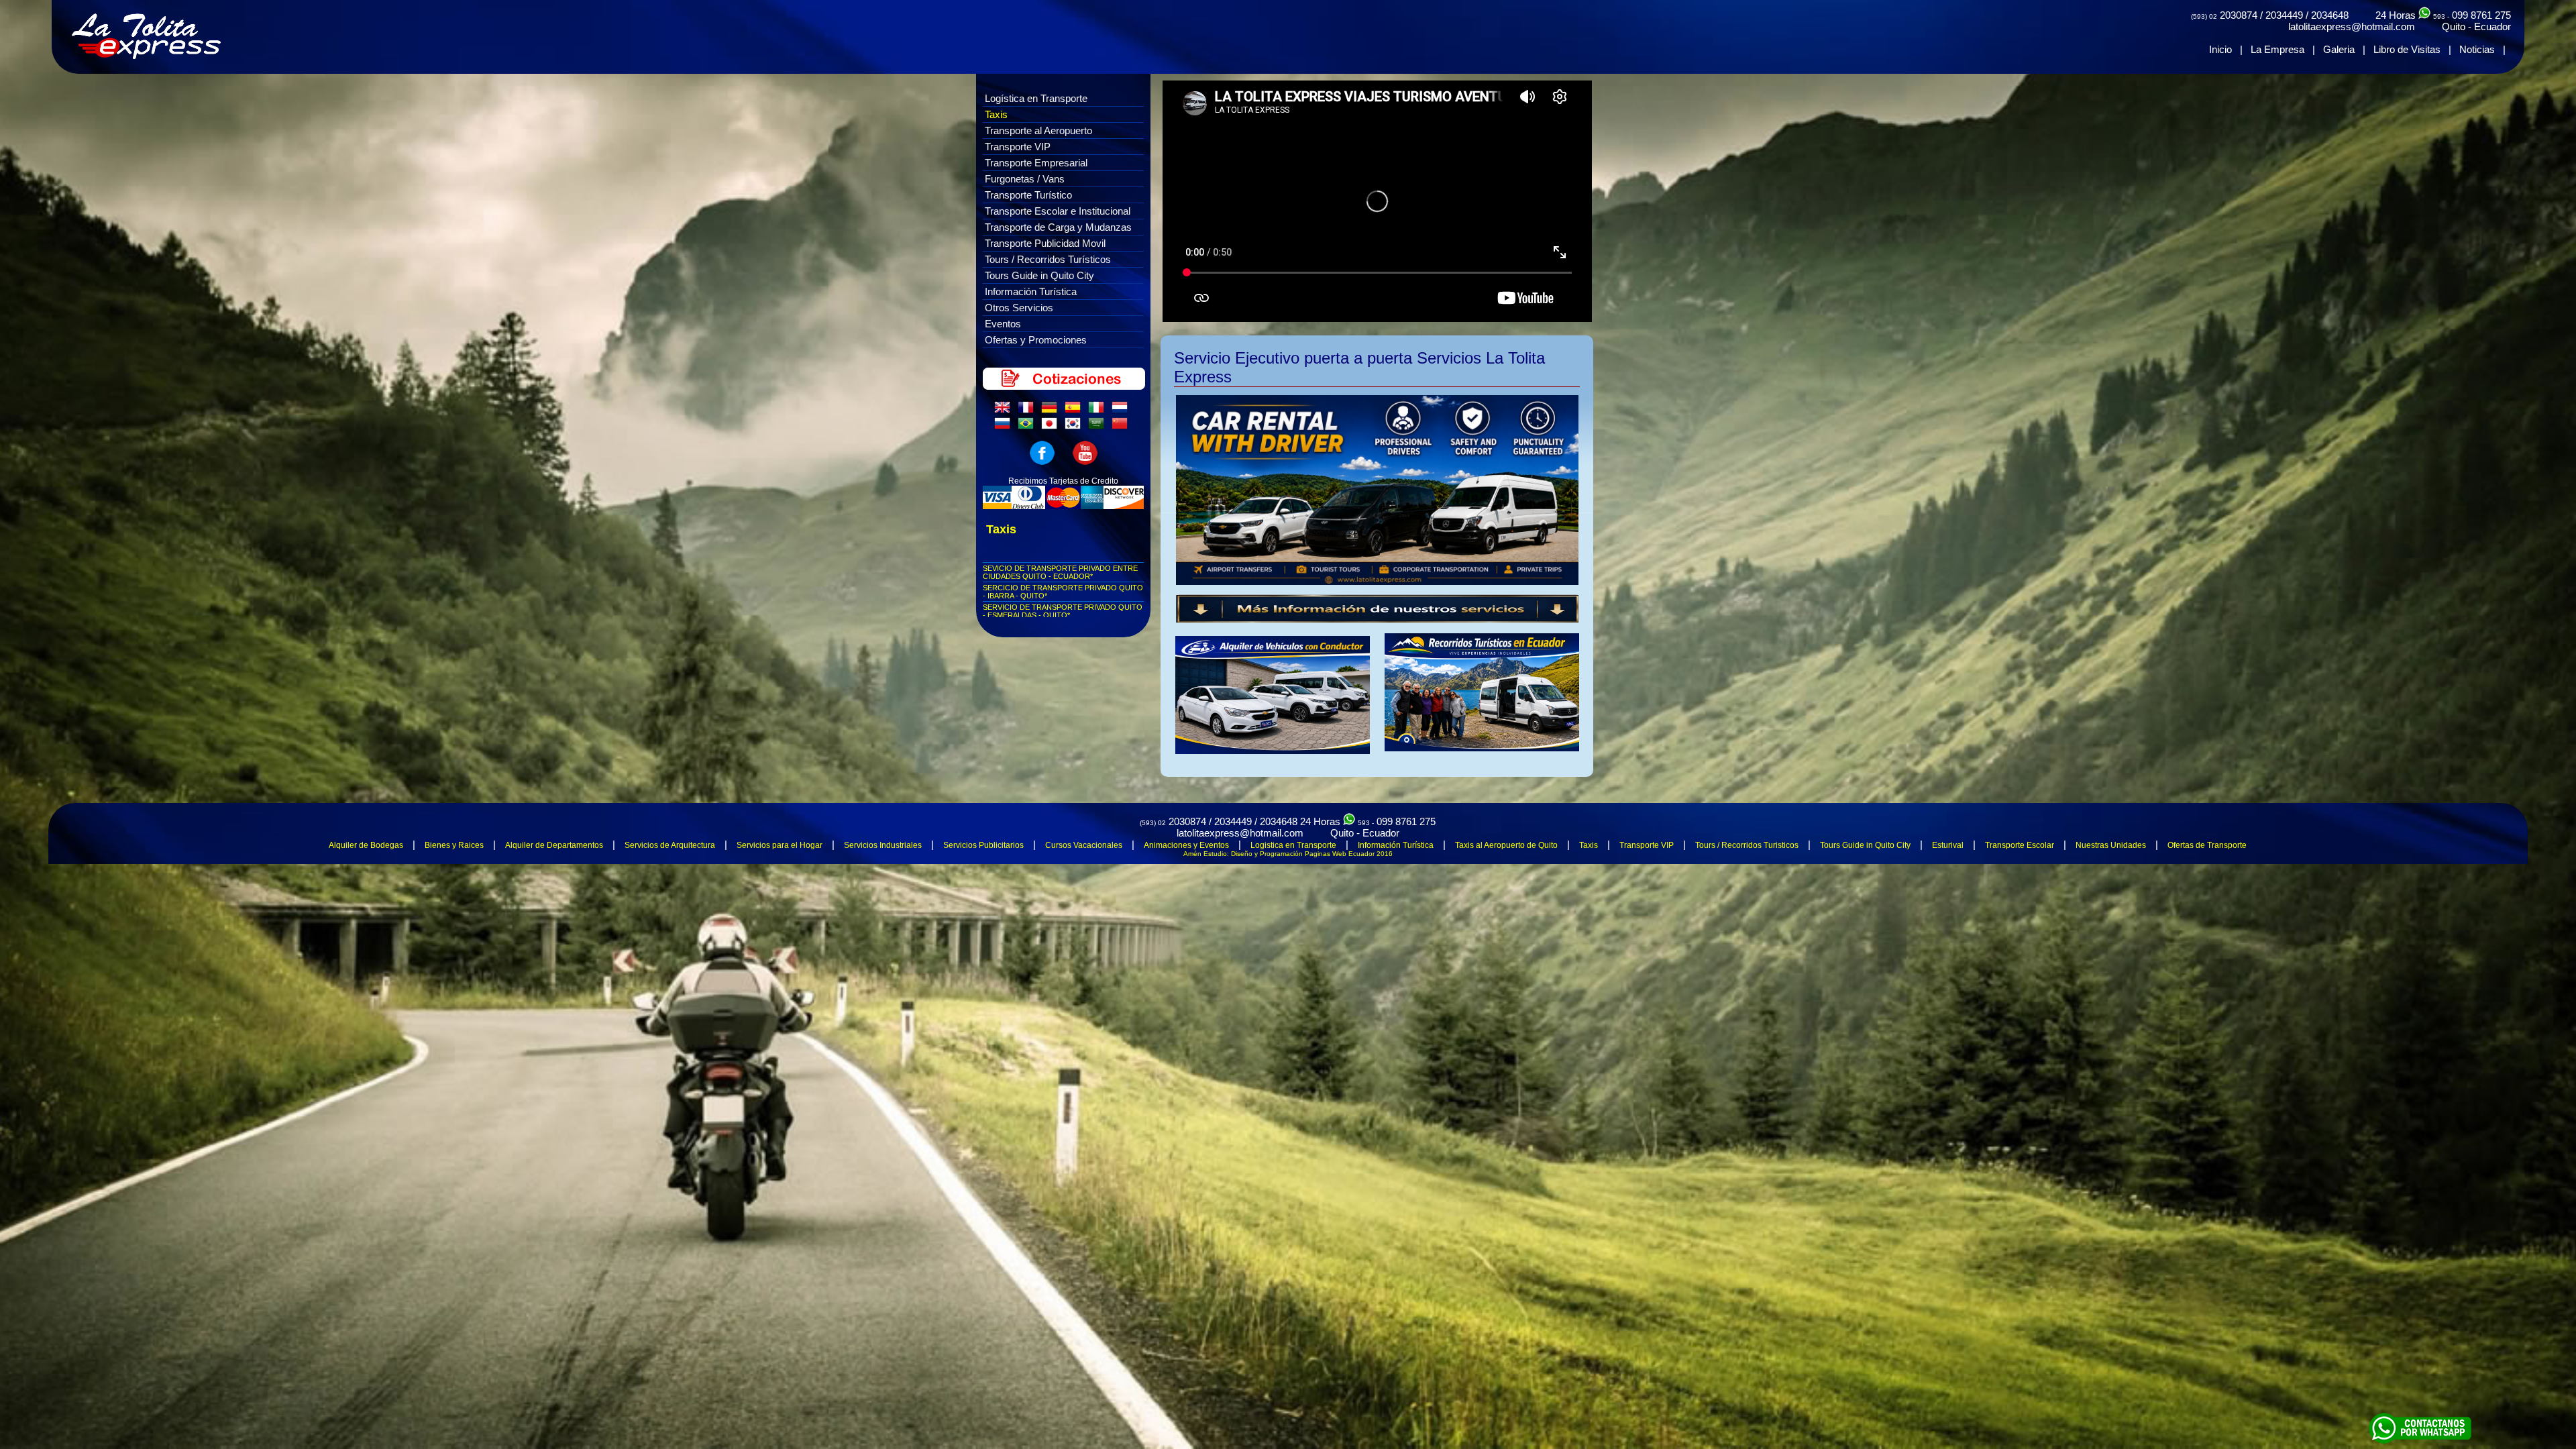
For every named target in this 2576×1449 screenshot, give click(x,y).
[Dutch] (1122, 411)
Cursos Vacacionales (1084, 845)
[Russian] (1005, 427)
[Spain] (1075, 411)
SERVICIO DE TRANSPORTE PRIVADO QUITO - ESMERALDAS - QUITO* (1063, 611)
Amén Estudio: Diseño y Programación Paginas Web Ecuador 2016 (1288, 854)
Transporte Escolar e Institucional (1058, 211)
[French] (1028, 411)
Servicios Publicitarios (983, 845)
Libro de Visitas (2407, 49)
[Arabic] (1099, 427)
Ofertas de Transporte (2207, 845)
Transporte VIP (1018, 147)
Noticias (2477, 49)
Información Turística (1031, 291)
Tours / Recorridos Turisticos (1747, 845)
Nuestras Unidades (2111, 845)
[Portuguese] (1028, 427)
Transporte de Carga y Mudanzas (1058, 227)
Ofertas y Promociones (1036, 340)
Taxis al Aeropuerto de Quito (1506, 845)
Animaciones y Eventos (1186, 845)
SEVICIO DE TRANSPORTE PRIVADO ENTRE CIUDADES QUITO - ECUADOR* (1060, 572)
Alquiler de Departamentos (554, 845)
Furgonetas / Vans (1025, 179)
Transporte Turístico (1028, 195)
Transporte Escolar (2020, 845)
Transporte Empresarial (1036, 163)
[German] (1052, 411)
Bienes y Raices (454, 845)
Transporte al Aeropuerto (1038, 130)
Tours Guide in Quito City (1039, 275)
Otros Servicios (1019, 308)
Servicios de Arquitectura (670, 845)
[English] (1005, 411)
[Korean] (1075, 427)
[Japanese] (1052, 427)
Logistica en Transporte (1293, 845)
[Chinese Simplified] (1122, 427)
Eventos (1003, 324)
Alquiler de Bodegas (366, 845)
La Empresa (2277, 49)
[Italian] (1099, 411)
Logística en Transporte (1036, 98)
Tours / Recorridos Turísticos (1048, 259)
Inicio (2220, 49)
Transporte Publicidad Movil (1045, 243)
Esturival (1948, 845)
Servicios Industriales (883, 845)
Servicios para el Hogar (780, 845)
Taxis (996, 114)
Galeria (2339, 49)
